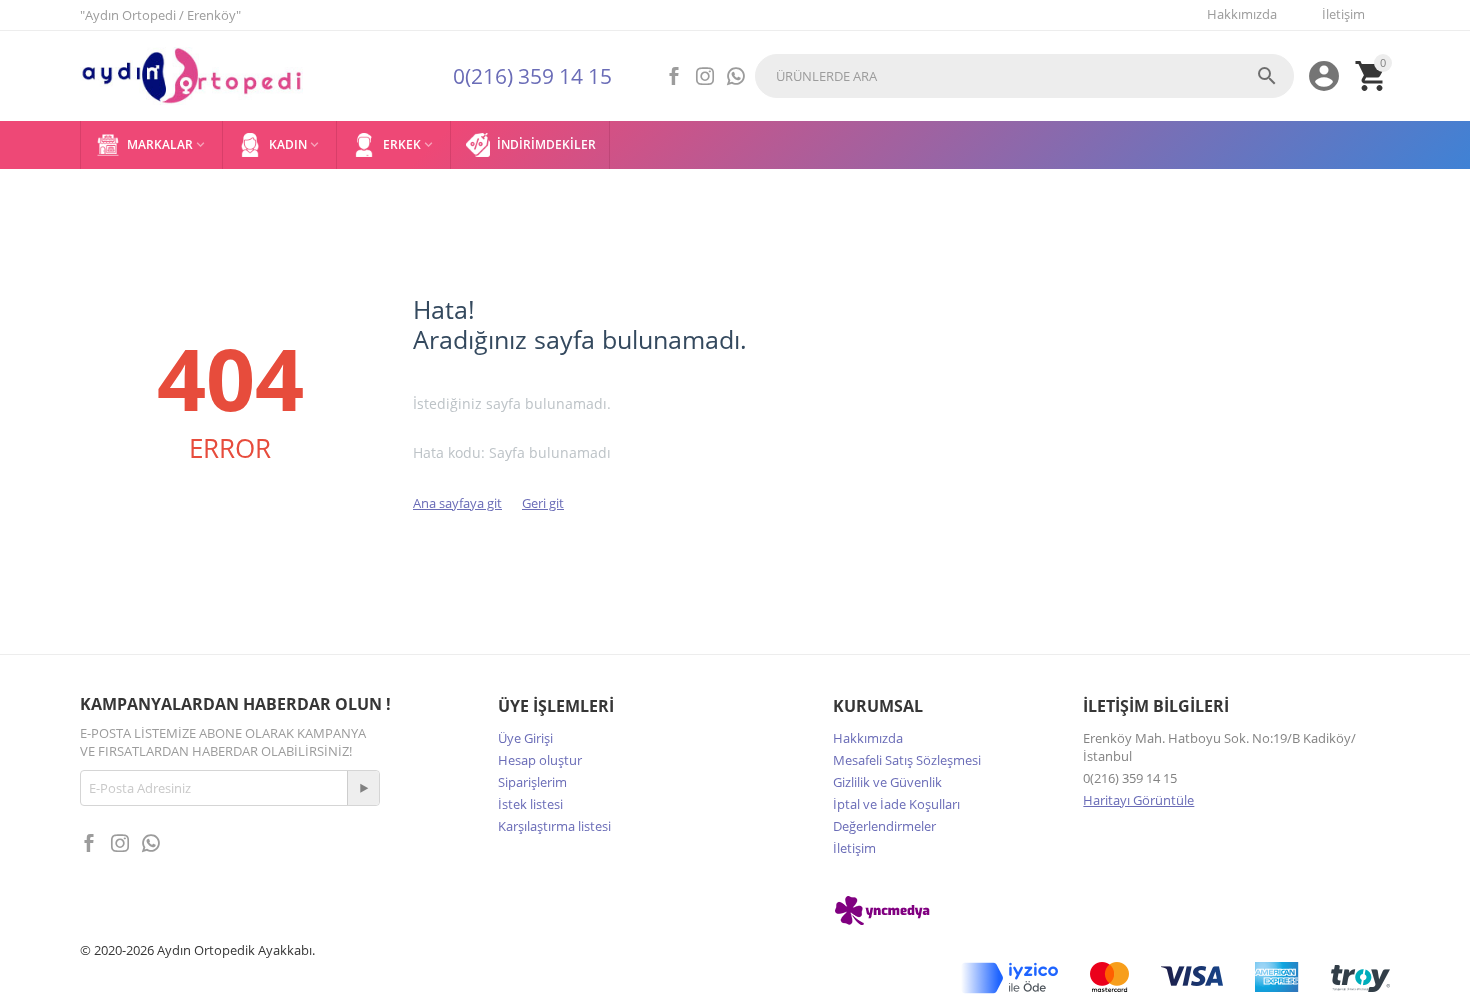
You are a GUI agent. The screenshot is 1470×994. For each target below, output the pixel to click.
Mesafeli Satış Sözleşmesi (907, 760)
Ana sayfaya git (457, 503)
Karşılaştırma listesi (554, 826)
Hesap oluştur (540, 760)
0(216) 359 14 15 (532, 76)
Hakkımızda (868, 738)
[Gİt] (363, 788)
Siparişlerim (532, 782)
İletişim (854, 848)
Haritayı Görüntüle (1138, 800)
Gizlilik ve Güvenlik (887, 782)
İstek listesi (530, 804)
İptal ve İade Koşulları (896, 804)
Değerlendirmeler (884, 826)
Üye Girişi (525, 738)
